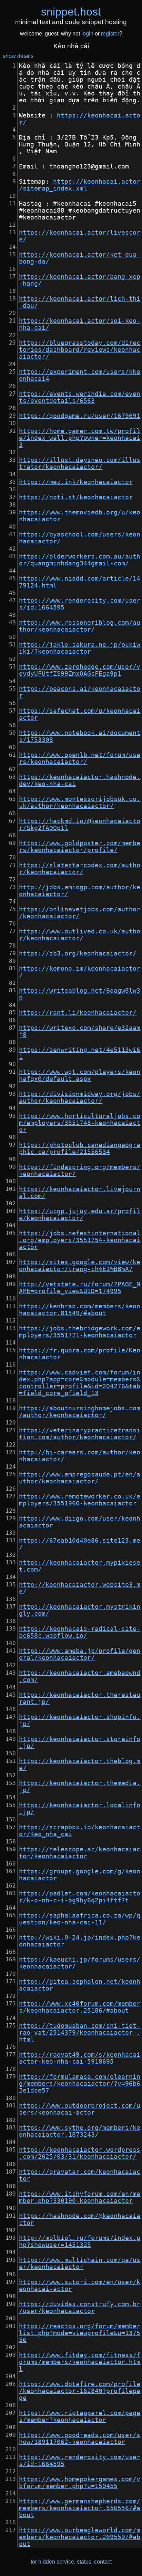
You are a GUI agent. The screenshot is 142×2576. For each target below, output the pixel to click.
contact (103, 2562)
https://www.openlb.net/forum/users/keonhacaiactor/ (80, 758)
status (84, 2562)
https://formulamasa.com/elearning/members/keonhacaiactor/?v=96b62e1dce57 (80, 2084)
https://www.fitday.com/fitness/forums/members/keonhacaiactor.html (80, 2362)
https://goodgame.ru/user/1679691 (80, 416)
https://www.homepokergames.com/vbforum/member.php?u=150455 (80, 2483)
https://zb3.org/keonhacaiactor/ (78, 953)
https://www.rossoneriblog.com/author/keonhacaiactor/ (80, 626)
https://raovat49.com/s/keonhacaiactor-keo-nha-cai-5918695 (80, 2058)
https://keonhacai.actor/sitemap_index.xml (80, 185)
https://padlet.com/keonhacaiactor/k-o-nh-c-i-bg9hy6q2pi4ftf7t (80, 1897)
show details (18, 56)
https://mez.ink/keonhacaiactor (76, 482)
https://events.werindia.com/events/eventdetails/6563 (80, 397)
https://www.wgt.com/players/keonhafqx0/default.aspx (80, 1075)
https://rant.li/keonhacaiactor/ (78, 1013)
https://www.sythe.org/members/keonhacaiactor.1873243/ (80, 2131)
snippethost (71, 12)
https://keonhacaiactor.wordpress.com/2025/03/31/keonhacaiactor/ (80, 2153)
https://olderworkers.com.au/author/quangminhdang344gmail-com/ (80, 560)
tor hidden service (52, 2562)
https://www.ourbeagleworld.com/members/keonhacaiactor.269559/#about (80, 2537)
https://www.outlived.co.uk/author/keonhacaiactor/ (80, 935)
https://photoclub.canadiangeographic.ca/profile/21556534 (80, 1148)
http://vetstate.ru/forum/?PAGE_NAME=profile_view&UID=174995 (80, 1288)
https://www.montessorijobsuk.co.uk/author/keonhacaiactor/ (80, 803)
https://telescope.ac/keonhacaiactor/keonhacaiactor (80, 1853)
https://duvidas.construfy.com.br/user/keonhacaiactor (80, 2308)
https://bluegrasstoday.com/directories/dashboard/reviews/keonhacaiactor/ (80, 350)
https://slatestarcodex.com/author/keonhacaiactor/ (80, 869)
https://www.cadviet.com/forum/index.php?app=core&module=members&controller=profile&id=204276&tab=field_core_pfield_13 (80, 1383)
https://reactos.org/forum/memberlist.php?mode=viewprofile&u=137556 (80, 2333)
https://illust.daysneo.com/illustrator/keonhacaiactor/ (80, 463)
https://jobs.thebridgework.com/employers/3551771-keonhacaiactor (80, 1332)
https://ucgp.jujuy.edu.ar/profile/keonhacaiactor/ (80, 1215)
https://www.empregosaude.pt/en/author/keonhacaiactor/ (80, 1478)
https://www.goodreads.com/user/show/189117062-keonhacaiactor (80, 2439)
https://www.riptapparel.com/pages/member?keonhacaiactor (80, 2416)
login (87, 34)
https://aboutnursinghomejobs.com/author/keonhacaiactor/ (80, 1412)
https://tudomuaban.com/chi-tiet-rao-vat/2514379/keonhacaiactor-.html (80, 2033)
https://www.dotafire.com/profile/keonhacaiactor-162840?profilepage (80, 2391)
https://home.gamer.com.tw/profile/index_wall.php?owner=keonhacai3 (80, 438)
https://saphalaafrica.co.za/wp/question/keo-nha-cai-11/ (80, 1919)
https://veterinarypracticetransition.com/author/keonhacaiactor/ (80, 1434)
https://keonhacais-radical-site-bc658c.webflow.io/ (80, 1632)
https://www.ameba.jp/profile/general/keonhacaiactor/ (80, 1654)
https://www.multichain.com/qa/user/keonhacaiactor (80, 2263)
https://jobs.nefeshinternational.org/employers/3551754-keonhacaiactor (80, 1240)
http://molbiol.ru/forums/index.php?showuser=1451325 (80, 2241)
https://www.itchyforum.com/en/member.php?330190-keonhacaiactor (80, 2197)
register (110, 34)
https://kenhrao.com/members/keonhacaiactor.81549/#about (80, 1310)
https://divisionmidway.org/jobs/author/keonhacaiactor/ (80, 1097)
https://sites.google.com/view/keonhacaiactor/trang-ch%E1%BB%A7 (80, 1266)
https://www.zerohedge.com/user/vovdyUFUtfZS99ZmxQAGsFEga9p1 (80, 670)
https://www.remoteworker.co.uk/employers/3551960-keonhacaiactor (80, 1500)
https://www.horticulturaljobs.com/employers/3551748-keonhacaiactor (80, 1123)
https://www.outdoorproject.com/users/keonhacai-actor (80, 2109)
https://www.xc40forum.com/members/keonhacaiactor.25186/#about (80, 2007)
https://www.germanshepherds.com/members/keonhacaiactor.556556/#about (80, 2508)
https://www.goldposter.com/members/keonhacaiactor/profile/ (80, 847)
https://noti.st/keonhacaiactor (76, 497)
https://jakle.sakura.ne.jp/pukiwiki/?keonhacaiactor (80, 648)
